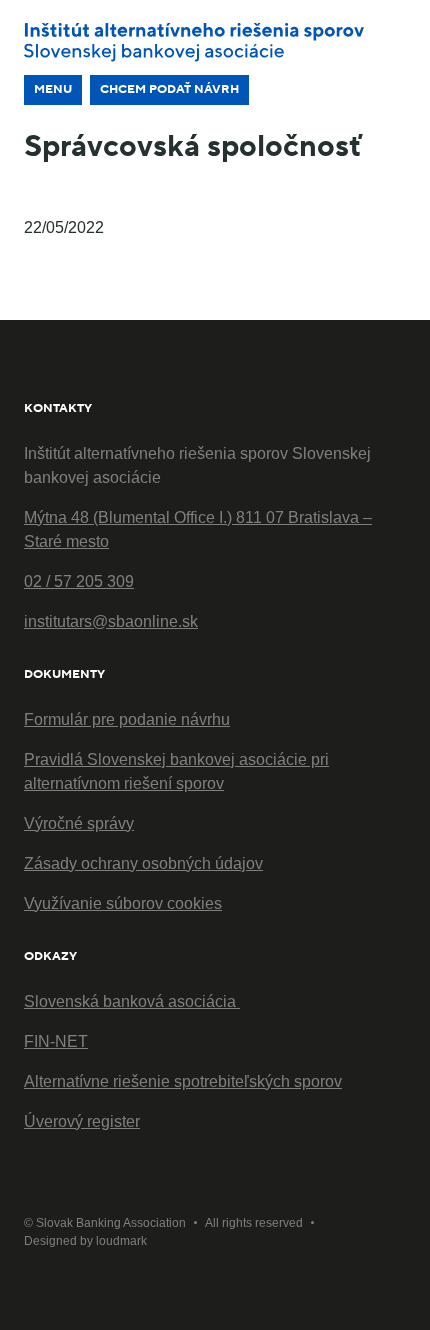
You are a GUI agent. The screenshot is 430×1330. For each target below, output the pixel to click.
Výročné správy (79, 823)
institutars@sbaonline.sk (111, 621)
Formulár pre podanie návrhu (127, 719)
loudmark (121, 1241)
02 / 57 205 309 (79, 581)
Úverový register (82, 1121)
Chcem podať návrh (169, 89)
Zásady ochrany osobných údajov (143, 863)
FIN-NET (56, 1041)
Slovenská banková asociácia (132, 1001)
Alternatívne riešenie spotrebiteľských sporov (183, 1081)
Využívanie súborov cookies (123, 903)
